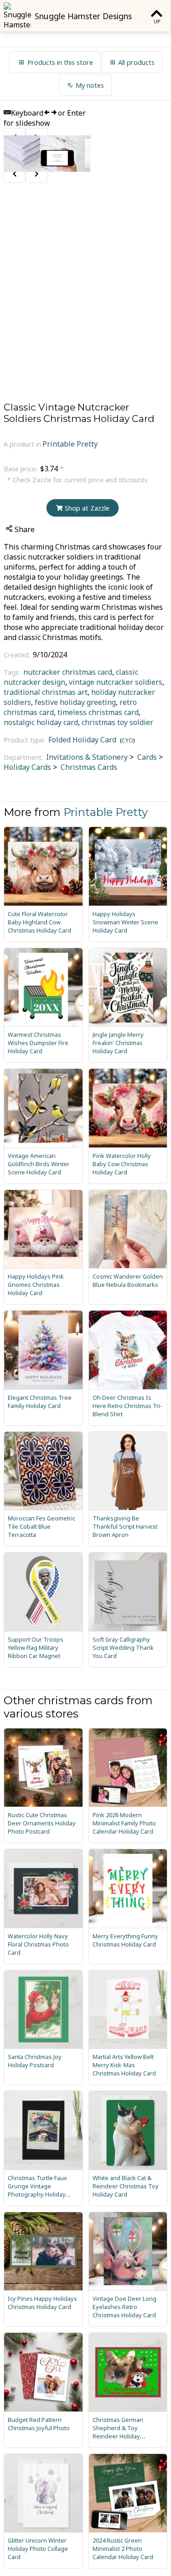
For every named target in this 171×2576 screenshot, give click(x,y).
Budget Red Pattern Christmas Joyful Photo (39, 2424)
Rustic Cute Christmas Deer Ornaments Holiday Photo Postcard (42, 1823)
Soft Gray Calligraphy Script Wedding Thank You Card (123, 1648)
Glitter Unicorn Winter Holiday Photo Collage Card (38, 2549)
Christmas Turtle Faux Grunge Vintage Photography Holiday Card (37, 2190)
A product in (22, 444)
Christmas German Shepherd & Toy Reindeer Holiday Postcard (118, 2432)
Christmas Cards (88, 767)
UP (157, 21)
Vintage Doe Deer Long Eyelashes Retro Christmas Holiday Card (124, 2307)
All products (136, 62)
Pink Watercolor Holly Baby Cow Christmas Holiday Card (122, 1164)
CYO (127, 740)
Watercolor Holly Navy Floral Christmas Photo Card (38, 1944)
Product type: (25, 740)
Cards (146, 757)
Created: (18, 655)
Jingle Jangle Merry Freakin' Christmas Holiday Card (118, 1043)
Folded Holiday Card (82, 740)
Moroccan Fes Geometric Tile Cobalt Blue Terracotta (41, 1526)
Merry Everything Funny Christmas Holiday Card (125, 1940)
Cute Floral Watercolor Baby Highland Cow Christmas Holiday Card (39, 922)
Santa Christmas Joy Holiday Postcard (35, 2061)
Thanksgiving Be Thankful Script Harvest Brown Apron (125, 1526)
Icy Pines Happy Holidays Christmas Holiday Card (42, 2303)
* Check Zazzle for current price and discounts (78, 480)
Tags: (13, 672)
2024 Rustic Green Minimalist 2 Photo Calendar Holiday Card (123, 2549)
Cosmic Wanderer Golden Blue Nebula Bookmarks (128, 1280)
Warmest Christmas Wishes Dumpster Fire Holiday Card (38, 1043)
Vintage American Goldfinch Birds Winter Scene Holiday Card (39, 1164)
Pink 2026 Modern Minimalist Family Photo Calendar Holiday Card (124, 1823)
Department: (24, 757)
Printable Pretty (70, 444)
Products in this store (60, 62)
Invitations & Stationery (87, 757)
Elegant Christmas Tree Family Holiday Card (40, 1402)
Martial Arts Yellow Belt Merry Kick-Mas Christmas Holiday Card (124, 2065)
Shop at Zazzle (87, 508)
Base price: (21, 469)
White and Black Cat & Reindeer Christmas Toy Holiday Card (126, 2186)
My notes (90, 85)
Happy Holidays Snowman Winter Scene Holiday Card (125, 922)
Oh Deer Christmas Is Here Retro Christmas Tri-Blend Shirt (127, 1406)
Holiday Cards (27, 767)
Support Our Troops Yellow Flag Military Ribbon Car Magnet (36, 1648)
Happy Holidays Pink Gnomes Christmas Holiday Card (36, 1285)
